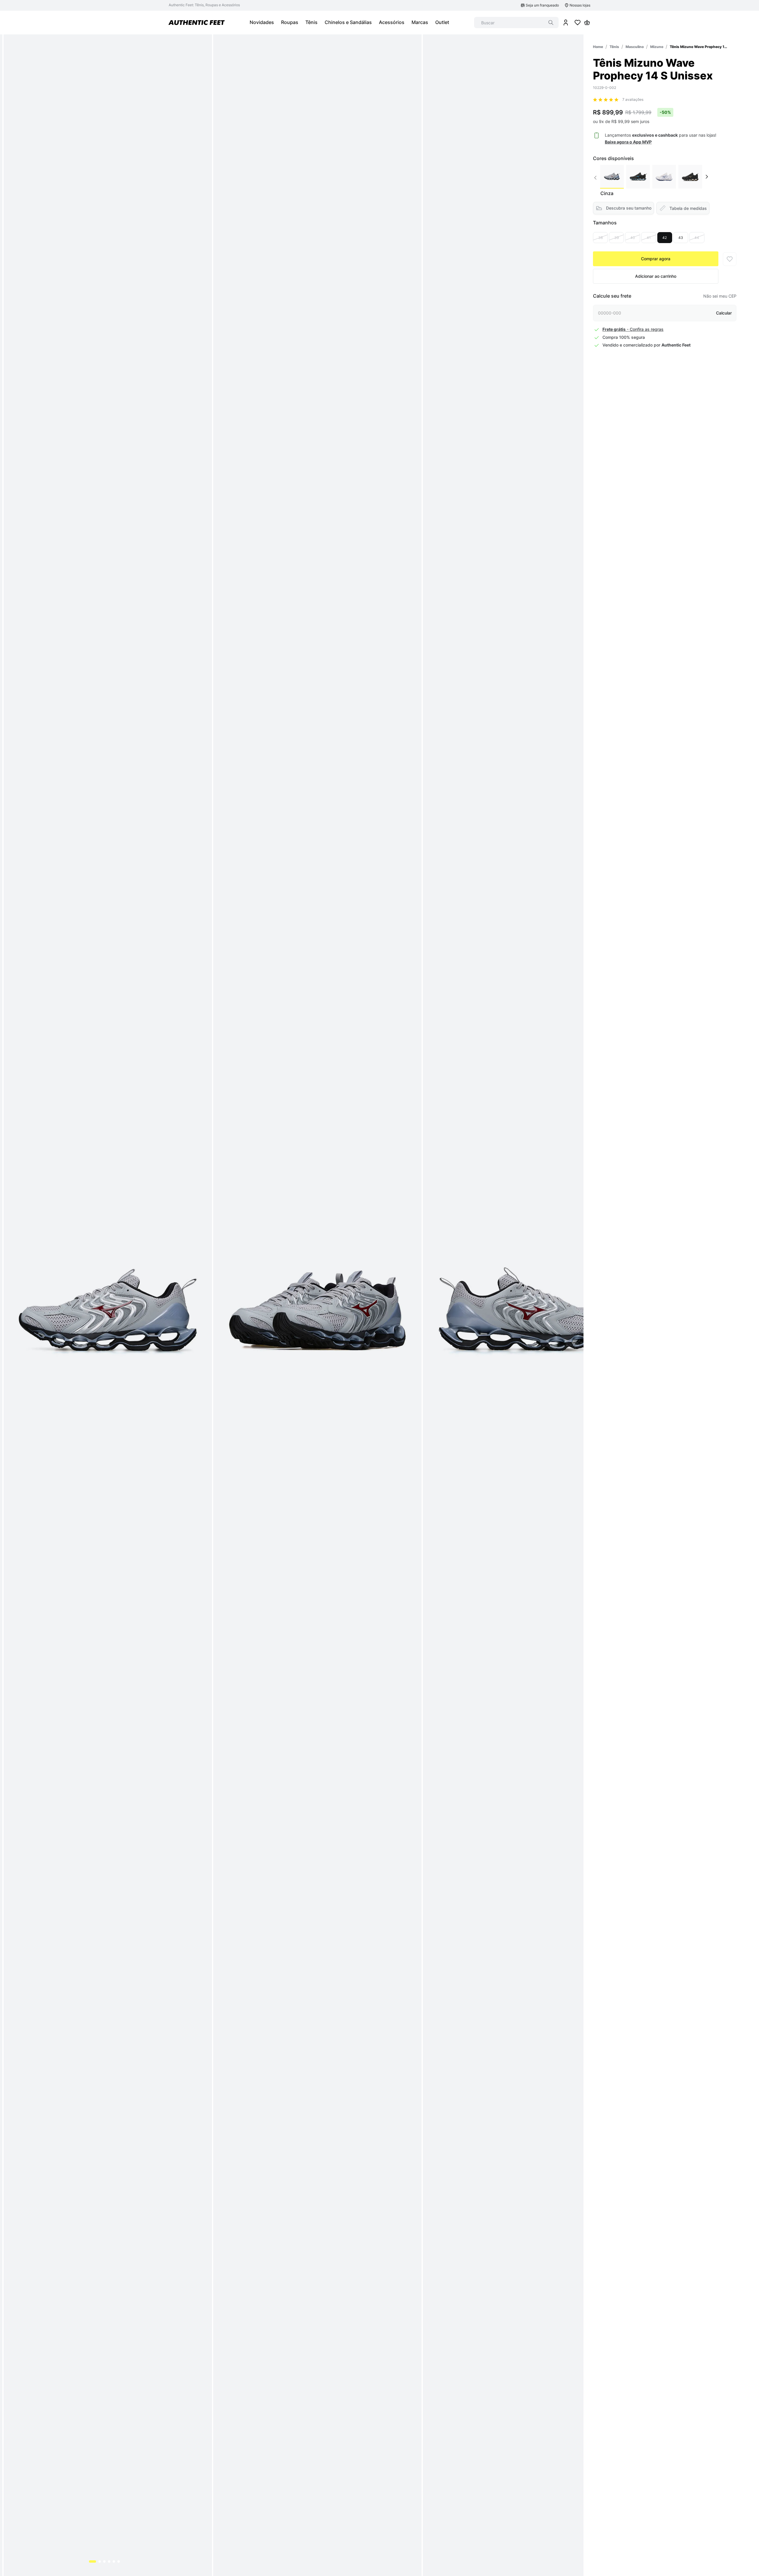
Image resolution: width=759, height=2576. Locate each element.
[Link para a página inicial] (598, 47)
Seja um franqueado (542, 5)
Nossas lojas (580, 5)
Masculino (635, 47)
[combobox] (516, 23)
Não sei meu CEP (720, 296)
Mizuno (657, 47)
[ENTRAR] (566, 23)
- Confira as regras (633, 329)
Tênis (614, 47)
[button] (600, 238)
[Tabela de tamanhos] (683, 208)
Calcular (724, 313)
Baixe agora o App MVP (628, 142)
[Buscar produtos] (551, 23)
